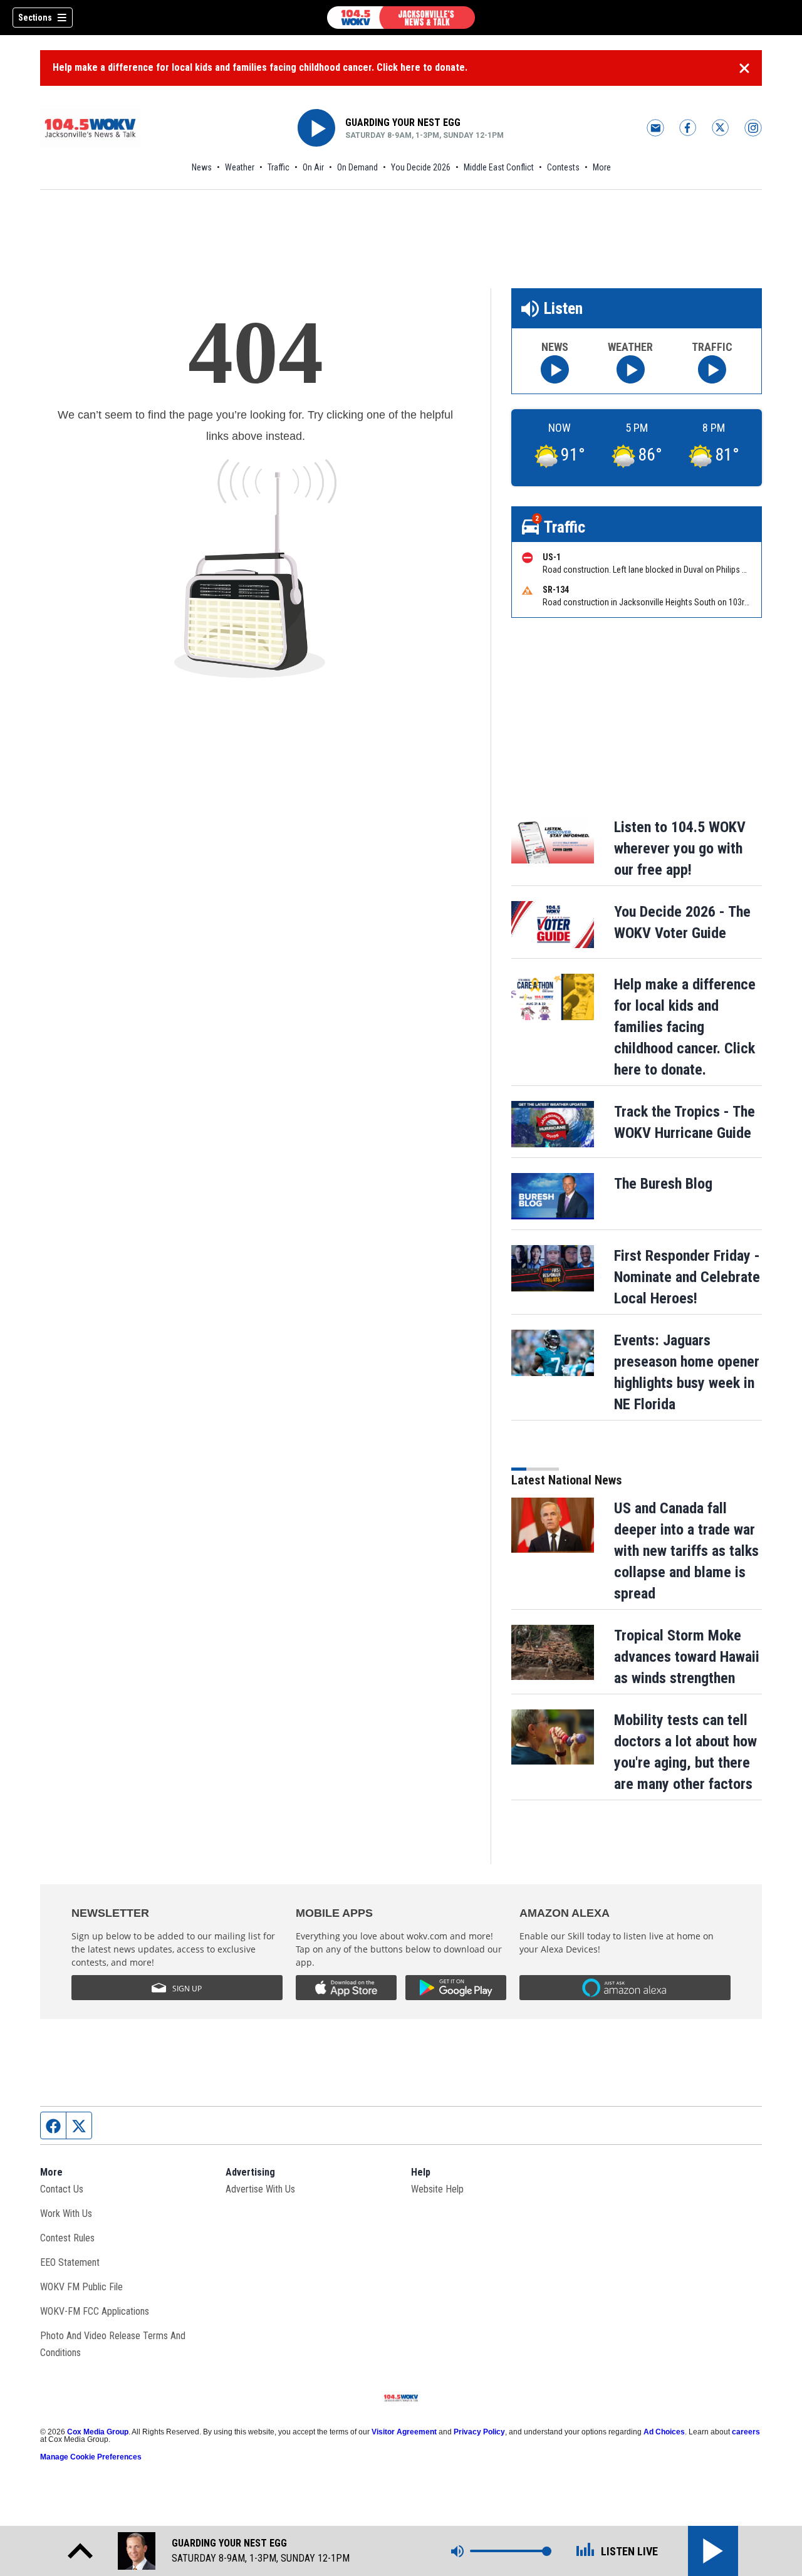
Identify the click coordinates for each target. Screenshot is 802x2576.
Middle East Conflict (499, 167)
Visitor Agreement (404, 2432)
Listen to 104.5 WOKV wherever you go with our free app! (680, 848)
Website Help (437, 2189)
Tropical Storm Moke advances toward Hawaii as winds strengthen (687, 1657)
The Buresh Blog (663, 1184)
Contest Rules (67, 2238)
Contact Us (62, 2189)
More (602, 167)
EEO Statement (70, 2262)
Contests (563, 167)
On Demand (357, 167)
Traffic (279, 167)
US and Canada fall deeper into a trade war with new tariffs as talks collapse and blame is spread (686, 1551)
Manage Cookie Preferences (91, 2457)
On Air (313, 167)
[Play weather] (631, 369)
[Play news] (555, 369)
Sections (35, 18)
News (202, 167)
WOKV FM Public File (81, 2287)
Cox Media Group (98, 2432)
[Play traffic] (712, 369)
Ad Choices (664, 2432)
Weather (240, 167)
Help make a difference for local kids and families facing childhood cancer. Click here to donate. (260, 67)
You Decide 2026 (421, 167)
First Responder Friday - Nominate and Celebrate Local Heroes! (687, 1277)
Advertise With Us (260, 2189)
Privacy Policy (479, 2432)
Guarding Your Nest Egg (403, 123)
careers (746, 2432)
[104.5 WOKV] (401, 18)
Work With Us (66, 2214)
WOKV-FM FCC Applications (95, 2311)
